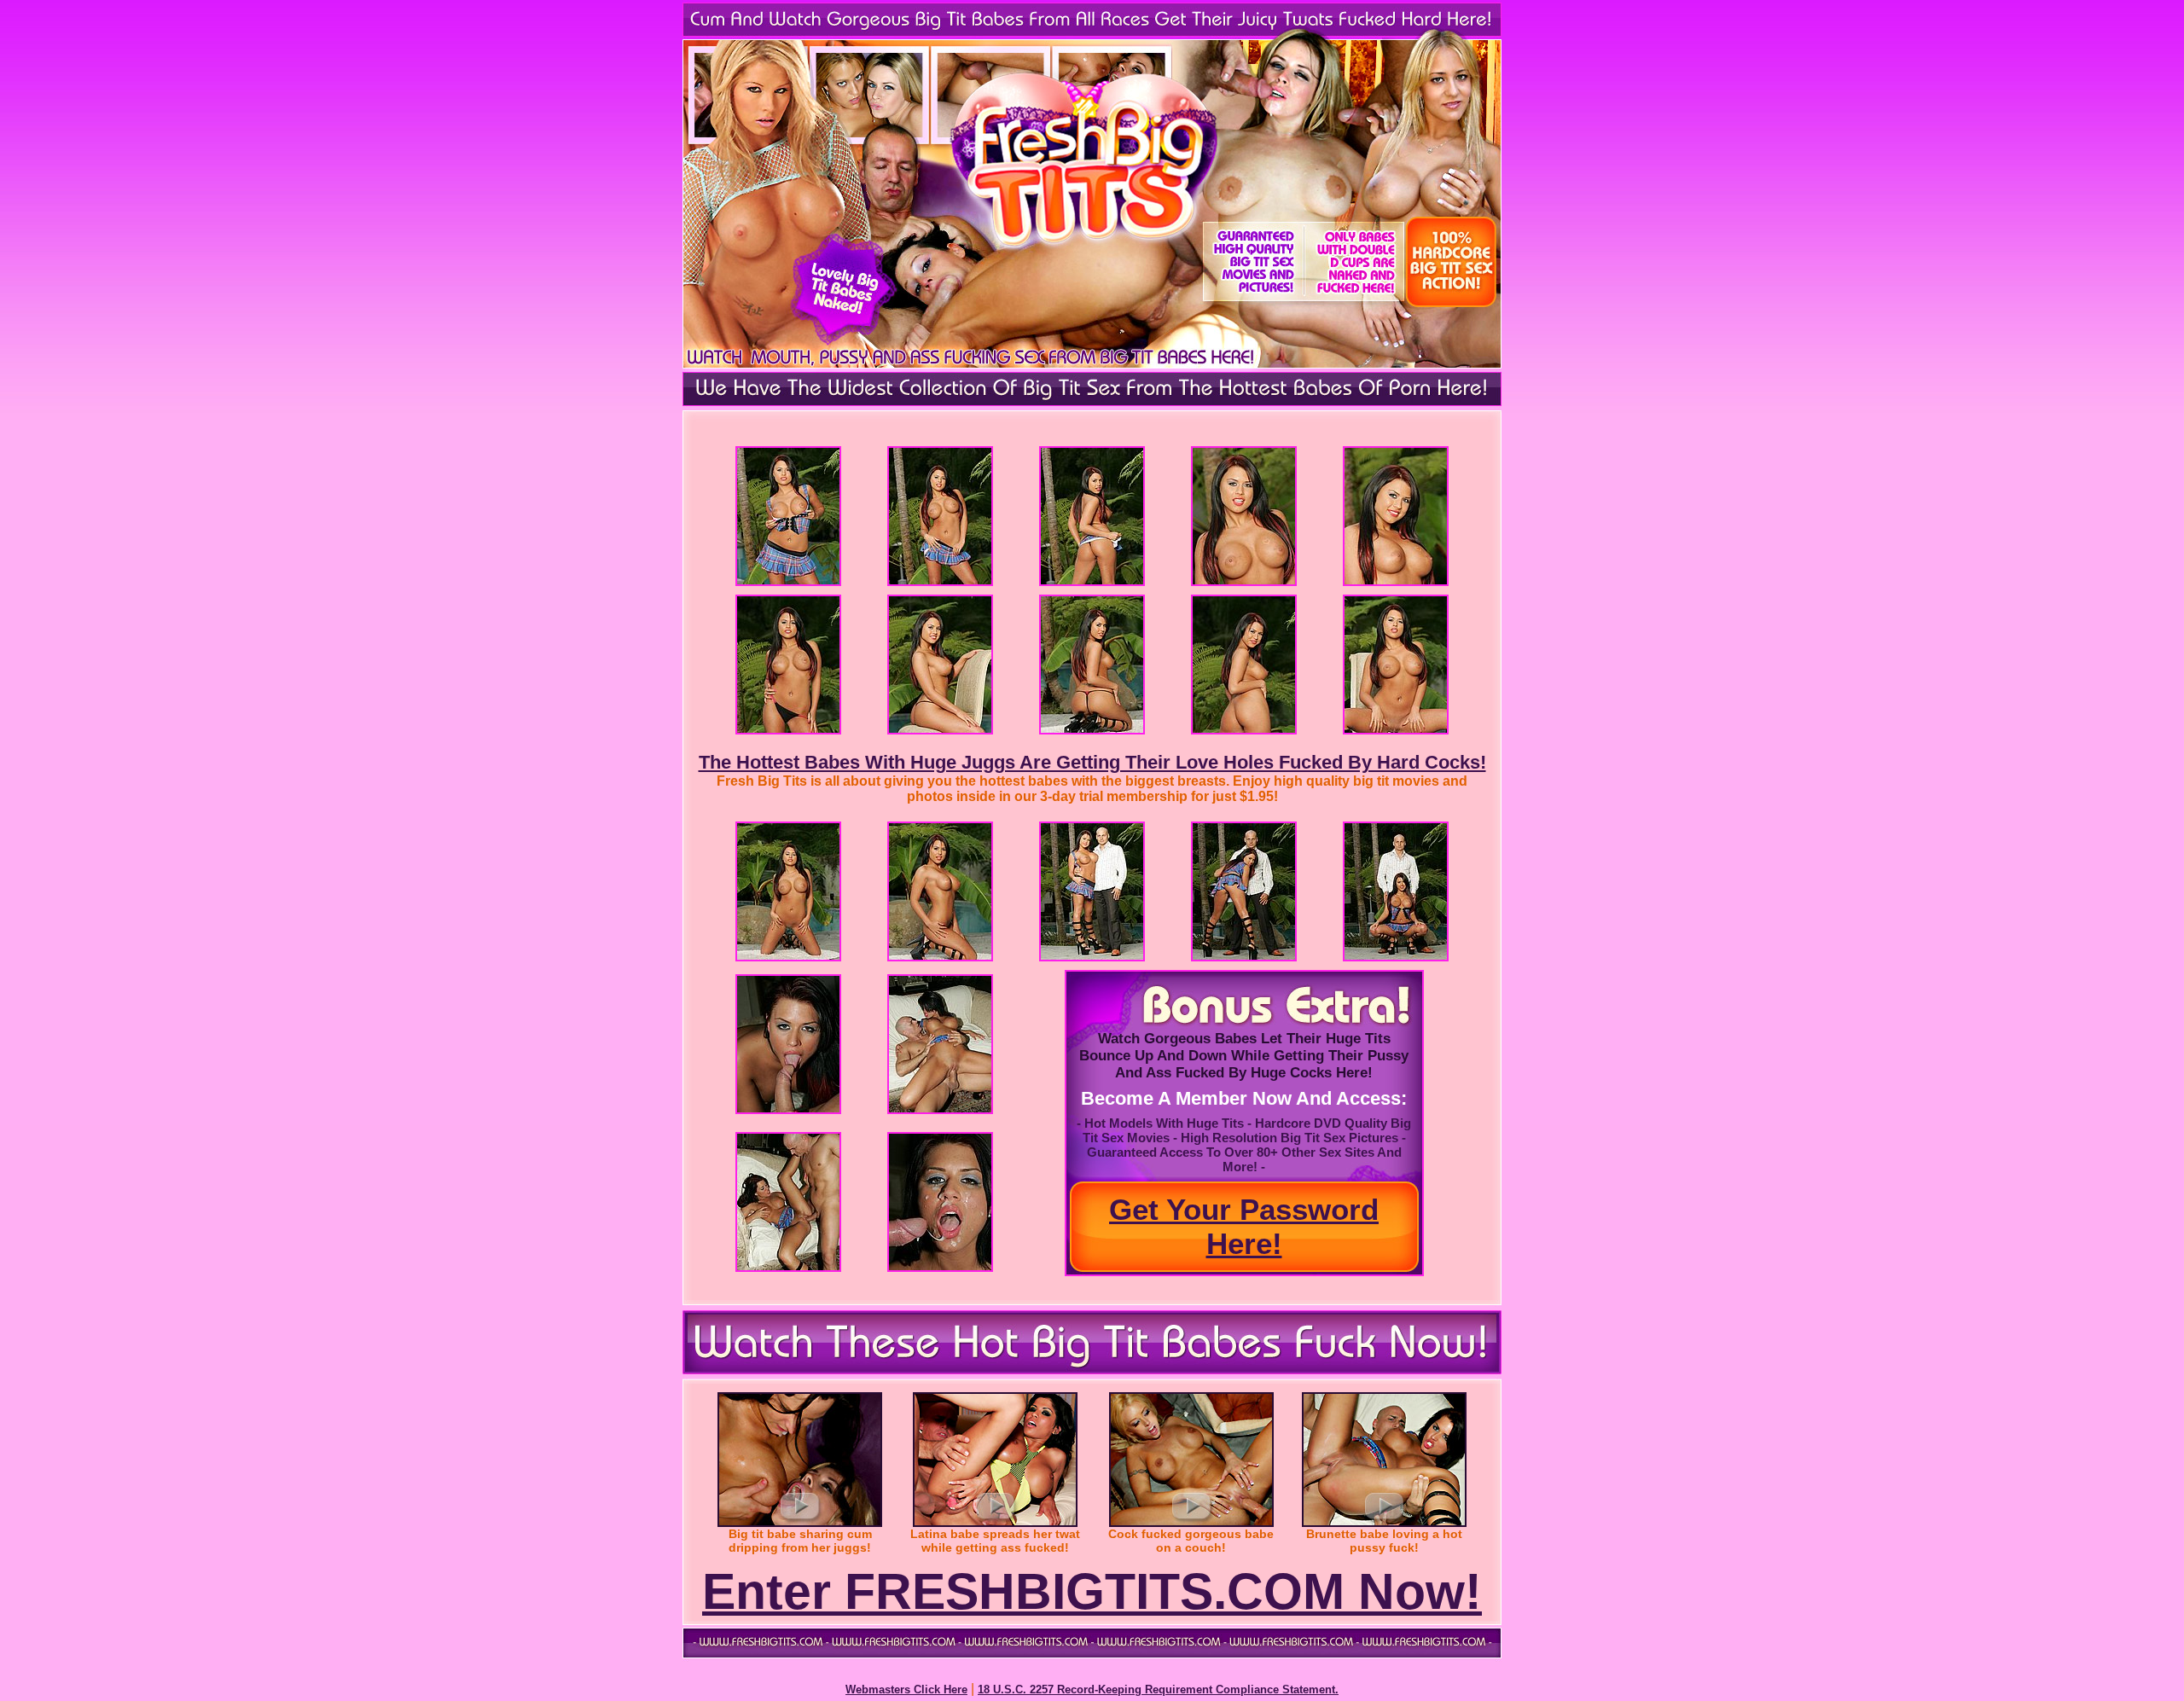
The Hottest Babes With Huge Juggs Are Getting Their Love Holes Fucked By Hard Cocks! (1092, 762)
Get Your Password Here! (1244, 1226)
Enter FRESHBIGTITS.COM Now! (1092, 1592)
